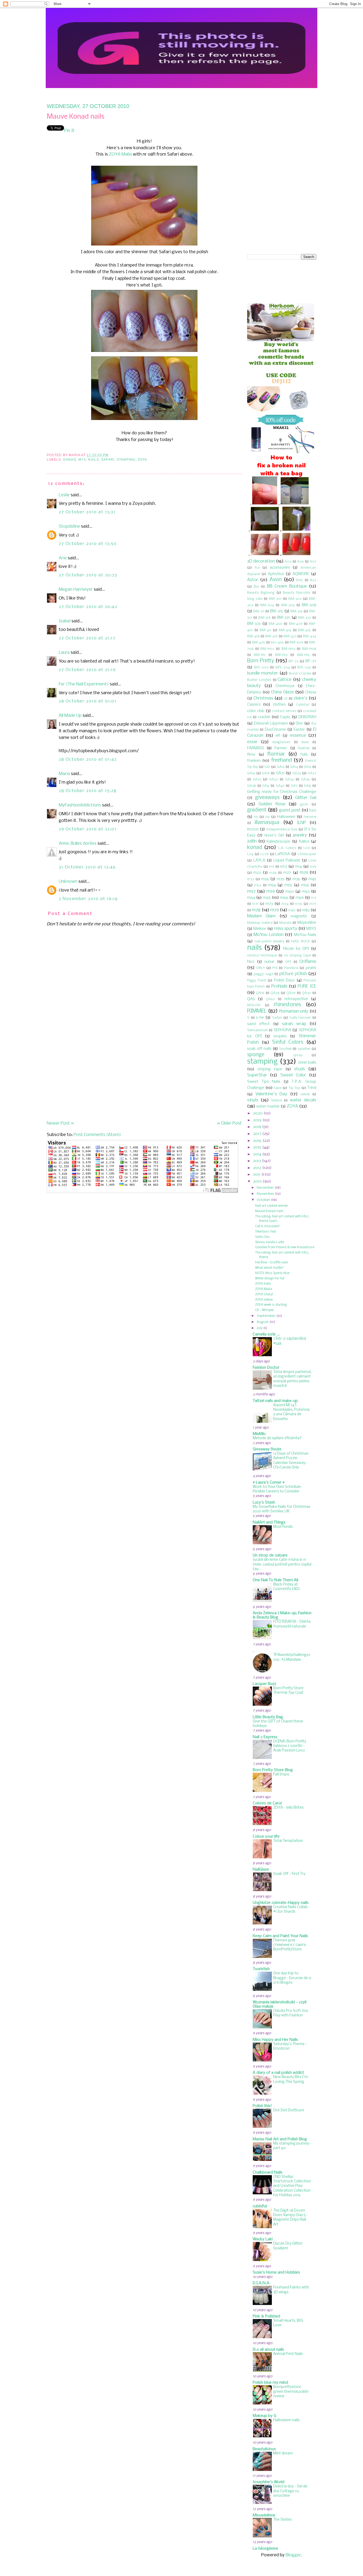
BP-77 (311, 661)
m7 (314, 898)
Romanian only (294, 1011)
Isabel (65, 621)
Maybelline (307, 923)
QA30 (307, 993)
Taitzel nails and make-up (275, 1401)
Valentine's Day (271, 1094)
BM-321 (283, 618)
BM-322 (305, 618)
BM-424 (310, 636)
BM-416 (304, 630)
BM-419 (271, 636)
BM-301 (275, 599)
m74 (82, 460)
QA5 (251, 999)
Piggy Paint (257, 981)
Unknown (68, 882)
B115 (299, 580)
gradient (257, 810)
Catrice (285, 680)
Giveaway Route (267, 1449)
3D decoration (261, 561)
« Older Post (229, 1123)
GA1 (267, 767)
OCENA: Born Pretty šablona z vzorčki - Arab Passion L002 (290, 1746)
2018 (257, 1127)
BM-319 (264, 618)
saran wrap (294, 1024)
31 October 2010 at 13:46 (87, 867)
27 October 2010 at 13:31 (87, 512)
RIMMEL (257, 1011)
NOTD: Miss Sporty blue (272, 1273)
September (266, 1316)
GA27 (312, 773)
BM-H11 (260, 655)
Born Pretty (261, 661)
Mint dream (283, 2454)
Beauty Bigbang (261, 593)
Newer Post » (60, 1123)
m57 (251, 891)
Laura (64, 653)
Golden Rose (272, 804)
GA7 (294, 786)
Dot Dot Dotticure (289, 2110)
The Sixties (282, 2520)
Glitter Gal (306, 798)
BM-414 (285, 630)
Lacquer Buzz (264, 1684)
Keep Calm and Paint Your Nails (280, 1936)
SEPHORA (282, 1030)
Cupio (285, 717)
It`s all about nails (268, 2350)
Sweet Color (293, 1075)
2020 (258, 1113)
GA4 (266, 786)
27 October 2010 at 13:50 (88, 544)
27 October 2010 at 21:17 (87, 638)
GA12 (281, 767)
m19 (313, 867)
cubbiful (260, 2206)
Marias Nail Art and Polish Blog (280, 2139)
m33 (251, 879)
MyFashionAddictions (80, 805)
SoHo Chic (263, 1237)
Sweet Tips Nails (264, 1082)
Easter (299, 730)
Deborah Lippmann (271, 723)
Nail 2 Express (265, 1737)
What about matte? (269, 1268)
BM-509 (296, 642)
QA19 (260, 993)
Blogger (293, 2555)
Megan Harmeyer (76, 590)
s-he (260, 1018)
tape (278, 1088)
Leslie (64, 495)
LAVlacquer (307, 854)
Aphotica (276, 574)
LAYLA (259, 860)
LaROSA (283, 854)
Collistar (303, 705)
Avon (276, 580)
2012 (257, 1168)
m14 (298, 867)
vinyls (253, 1100)
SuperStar (257, 1075)
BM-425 (258, 642)
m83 (306, 910)
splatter (304, 1049)
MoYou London (268, 935)
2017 (257, 1134)
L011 (307, 848)
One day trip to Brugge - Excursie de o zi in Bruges (292, 1978)
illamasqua (267, 823)
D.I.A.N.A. (261, 2283)
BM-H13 (281, 655)
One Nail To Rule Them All (275, 1580)
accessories (280, 568)
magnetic (299, 916)
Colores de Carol (267, 1803)
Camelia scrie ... (266, 1334)
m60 (290, 892)
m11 (272, 867)
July (260, 1328)
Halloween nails (286, 2420)
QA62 (270, 999)
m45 (312, 879)
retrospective (296, 999)
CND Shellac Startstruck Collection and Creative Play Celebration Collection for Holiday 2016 (292, 2186)
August (263, 1322)
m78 (256, 910)
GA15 (308, 767)
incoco (253, 829)
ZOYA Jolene (264, 1300)
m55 (288, 885)
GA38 (252, 786)
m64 (251, 898)
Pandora (291, 968)
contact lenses (284, 711)
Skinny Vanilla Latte (270, 1242)
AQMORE (301, 574)
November (265, 1194)
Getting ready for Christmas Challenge (282, 792)
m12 (284, 867)
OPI (288, 962)
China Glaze (282, 692)
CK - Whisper (265, 1310)
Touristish (261, 1969)
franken (254, 761)
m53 (258, 885)
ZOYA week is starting (271, 1305)
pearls (311, 968)
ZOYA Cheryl (264, 1294)
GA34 (290, 779)
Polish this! (262, 2106)
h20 (313, 810)
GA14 (294, 767)
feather (304, 748)
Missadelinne (264, 2515)
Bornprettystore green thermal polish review (291, 2392)
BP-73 (294, 661)
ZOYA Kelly (263, 1284)
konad (70, 460)
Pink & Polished (266, 2316)
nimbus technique (262, 956)
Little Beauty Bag (268, 1717)
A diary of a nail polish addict (278, 2073)
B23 (313, 580)
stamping (126, 460)
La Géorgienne (265, 2549)
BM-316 (297, 611)
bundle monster (263, 673)
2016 (257, 1141)
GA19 (266, 773)
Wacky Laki (263, 2239)
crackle (264, 717)
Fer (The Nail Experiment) (84, 684)
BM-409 (296, 624)
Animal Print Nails (288, 2354)
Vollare (277, 1100)
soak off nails (259, 1049)
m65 (267, 898)
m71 (255, 904)
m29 (304, 873)
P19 (275, 968)
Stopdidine (69, 527)
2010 (257, 1181)
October (263, 1200)
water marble (268, 1106)
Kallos (304, 842)
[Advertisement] (87, 1083)
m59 (271, 891)
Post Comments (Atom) (97, 1135)
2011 (257, 1175)
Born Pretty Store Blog (273, 1770)
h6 (268, 817)
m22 (257, 873)
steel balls (307, 1063)
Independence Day (282, 829)
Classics (254, 705)
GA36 (305, 779)
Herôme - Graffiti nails (272, 1262)
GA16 (251, 773)
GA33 (273, 779)
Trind (312, 1088)
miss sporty (286, 929)
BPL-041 (304, 667)
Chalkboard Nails (268, 2173)
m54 (272, 885)
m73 (269, 904)
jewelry (300, 835)
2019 (257, 1120)
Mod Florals (283, 1527)
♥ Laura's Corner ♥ (269, 1483)
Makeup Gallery (260, 923)
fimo (251, 755)
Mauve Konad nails (76, 117)
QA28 (275, 993)
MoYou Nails (305, 935)
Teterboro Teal (265, 1232)
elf (278, 736)
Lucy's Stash (264, 1503)
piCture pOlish (293, 974)
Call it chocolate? (267, 1226)
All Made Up (70, 716)
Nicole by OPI (296, 949)
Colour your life (266, 1837)
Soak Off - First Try (289, 1874)
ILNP (301, 823)
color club (256, 711)
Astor (253, 580)
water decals (303, 1100)
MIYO (311, 929)
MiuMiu (259, 1434)
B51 (256, 587)
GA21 (280, 773)
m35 (281, 879)
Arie (63, 558)
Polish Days (284, 980)
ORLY (261, 968)
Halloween (286, 817)
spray (298, 1055)
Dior (299, 723)
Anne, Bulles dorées (78, 844)
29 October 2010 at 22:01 (88, 829)
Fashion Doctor (266, 1368)
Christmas (263, 698)
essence (298, 736)
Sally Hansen (300, 1018)
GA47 (280, 786)
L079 (265, 854)
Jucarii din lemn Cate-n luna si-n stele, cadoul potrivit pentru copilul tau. (282, 1564)
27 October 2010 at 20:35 (88, 575)
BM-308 (309, 605)
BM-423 (290, 636)
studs (300, 1069)
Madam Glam (261, 916)
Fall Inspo (281, 1774)
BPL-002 (261, 667)
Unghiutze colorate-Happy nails (281, 1903)
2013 (257, 1161)
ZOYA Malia (120, 154)
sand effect (258, 1024)
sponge (256, 1055)
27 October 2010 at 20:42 (88, 607)
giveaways (267, 798)
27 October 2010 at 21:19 (87, 670)
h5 (256, 817)
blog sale (255, 599)
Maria (64, 774)
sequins (280, 1036)
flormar (276, 754)
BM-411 (265, 630)
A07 (313, 562)
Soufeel (285, 1049)
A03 (288, 562)
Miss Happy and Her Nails (275, 2040)
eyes (305, 742)
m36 (296, 879)
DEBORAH (307, 717)
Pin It (69, 131)
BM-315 (277, 611)
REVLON (254, 1005)
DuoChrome (275, 730)
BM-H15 (303, 655)
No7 (251, 962)
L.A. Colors (287, 848)
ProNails (279, 986)
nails (93, 460)
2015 (257, 1147)
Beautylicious (264, 2449)
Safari (108, 460)
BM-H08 (309, 649)
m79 (275, 910)
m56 (305, 885)
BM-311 (259, 611)
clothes (279, 705)
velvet (305, 1094)
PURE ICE (307, 986)
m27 (287, 873)
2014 (257, 1154)
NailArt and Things (269, 1522)
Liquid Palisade (287, 860)
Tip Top (294, 1088)
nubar (269, 962)
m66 (284, 898)
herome (310, 817)
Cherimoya (285, 686)
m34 (265, 879)
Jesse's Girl (274, 835)
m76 (299, 904)
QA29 (291, 993)
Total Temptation (288, 1841)
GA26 (297, 773)
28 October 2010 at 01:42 (88, 760)
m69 (300, 898)
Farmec (281, 748)
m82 (292, 910)
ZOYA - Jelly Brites (288, 1808)
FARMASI (256, 748)
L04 (250, 854)
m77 (313, 904)
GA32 (257, 779)
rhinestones (287, 1005)
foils (304, 755)
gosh (304, 804)
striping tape (270, 1069)
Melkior (260, 929)
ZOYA (142, 460)
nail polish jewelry (269, 941)
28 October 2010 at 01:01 (88, 701)
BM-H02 (267, 649)
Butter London (259, 680)
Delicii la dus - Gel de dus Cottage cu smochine (290, 2491)
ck (286, 699)
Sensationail (257, 1030)
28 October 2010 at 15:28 (88, 791)
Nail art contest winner (272, 1206)
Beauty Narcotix (297, 593)
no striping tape (297, 956)
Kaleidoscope (278, 842)
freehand (282, 760)
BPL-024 (283, 667)
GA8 (307, 786)
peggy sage (263, 974)
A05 (300, 562)
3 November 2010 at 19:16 (88, 899)
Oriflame (308, 962)
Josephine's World (269, 2482)
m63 (306, 892)
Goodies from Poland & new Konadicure (285, 1247)
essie (252, 742)
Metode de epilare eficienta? (277, 1438)
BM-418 (253, 636)
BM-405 (275, 624)
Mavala (285, 923)
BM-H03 (288, 649)
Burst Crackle (300, 674)
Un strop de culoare (270, 1555)
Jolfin (252, 841)
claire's (301, 698)
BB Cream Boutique (287, 586)
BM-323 (254, 624)
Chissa (311, 692)
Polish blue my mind (270, 2383)
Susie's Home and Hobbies (276, 2273)
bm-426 (277, 642)
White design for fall (270, 1278)
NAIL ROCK (301, 941)
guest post (290, 810)
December (265, 1188)
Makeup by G (265, 2416)
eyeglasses (281, 742)
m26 (273, 873)
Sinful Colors (288, 1042)
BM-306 (288, 605)
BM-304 (267, 605)
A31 (257, 568)
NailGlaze (261, 1870)
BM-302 (295, 599)
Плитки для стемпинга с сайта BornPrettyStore (290, 1945)
